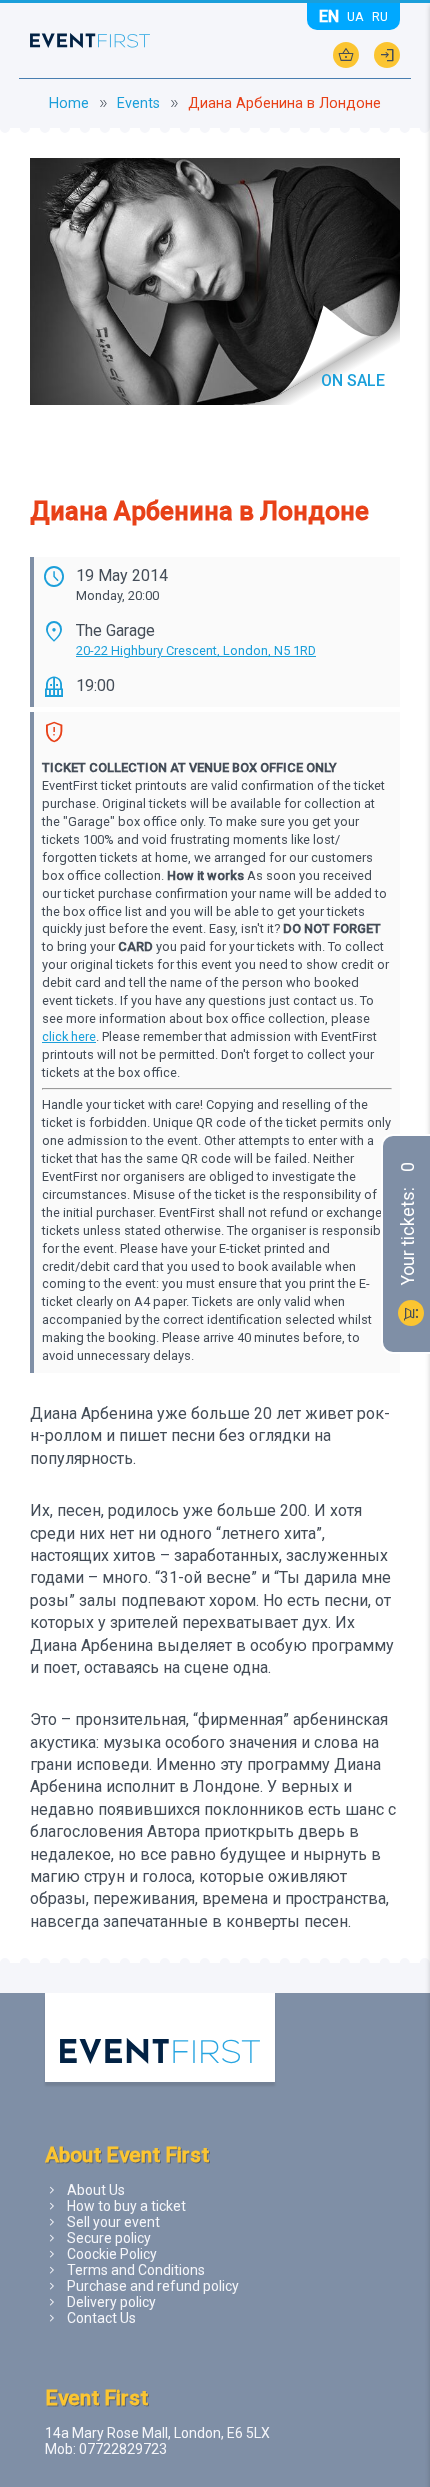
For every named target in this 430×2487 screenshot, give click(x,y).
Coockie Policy (112, 2254)
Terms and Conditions (136, 2270)
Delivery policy (111, 2302)
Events (138, 103)
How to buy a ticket (126, 2206)
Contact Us (101, 2318)
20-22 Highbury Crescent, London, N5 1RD (196, 650)
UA (355, 16)
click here (69, 1036)
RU (380, 16)
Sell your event (113, 2222)
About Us (96, 2190)
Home (69, 103)
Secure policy (109, 2238)
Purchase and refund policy (153, 2286)
